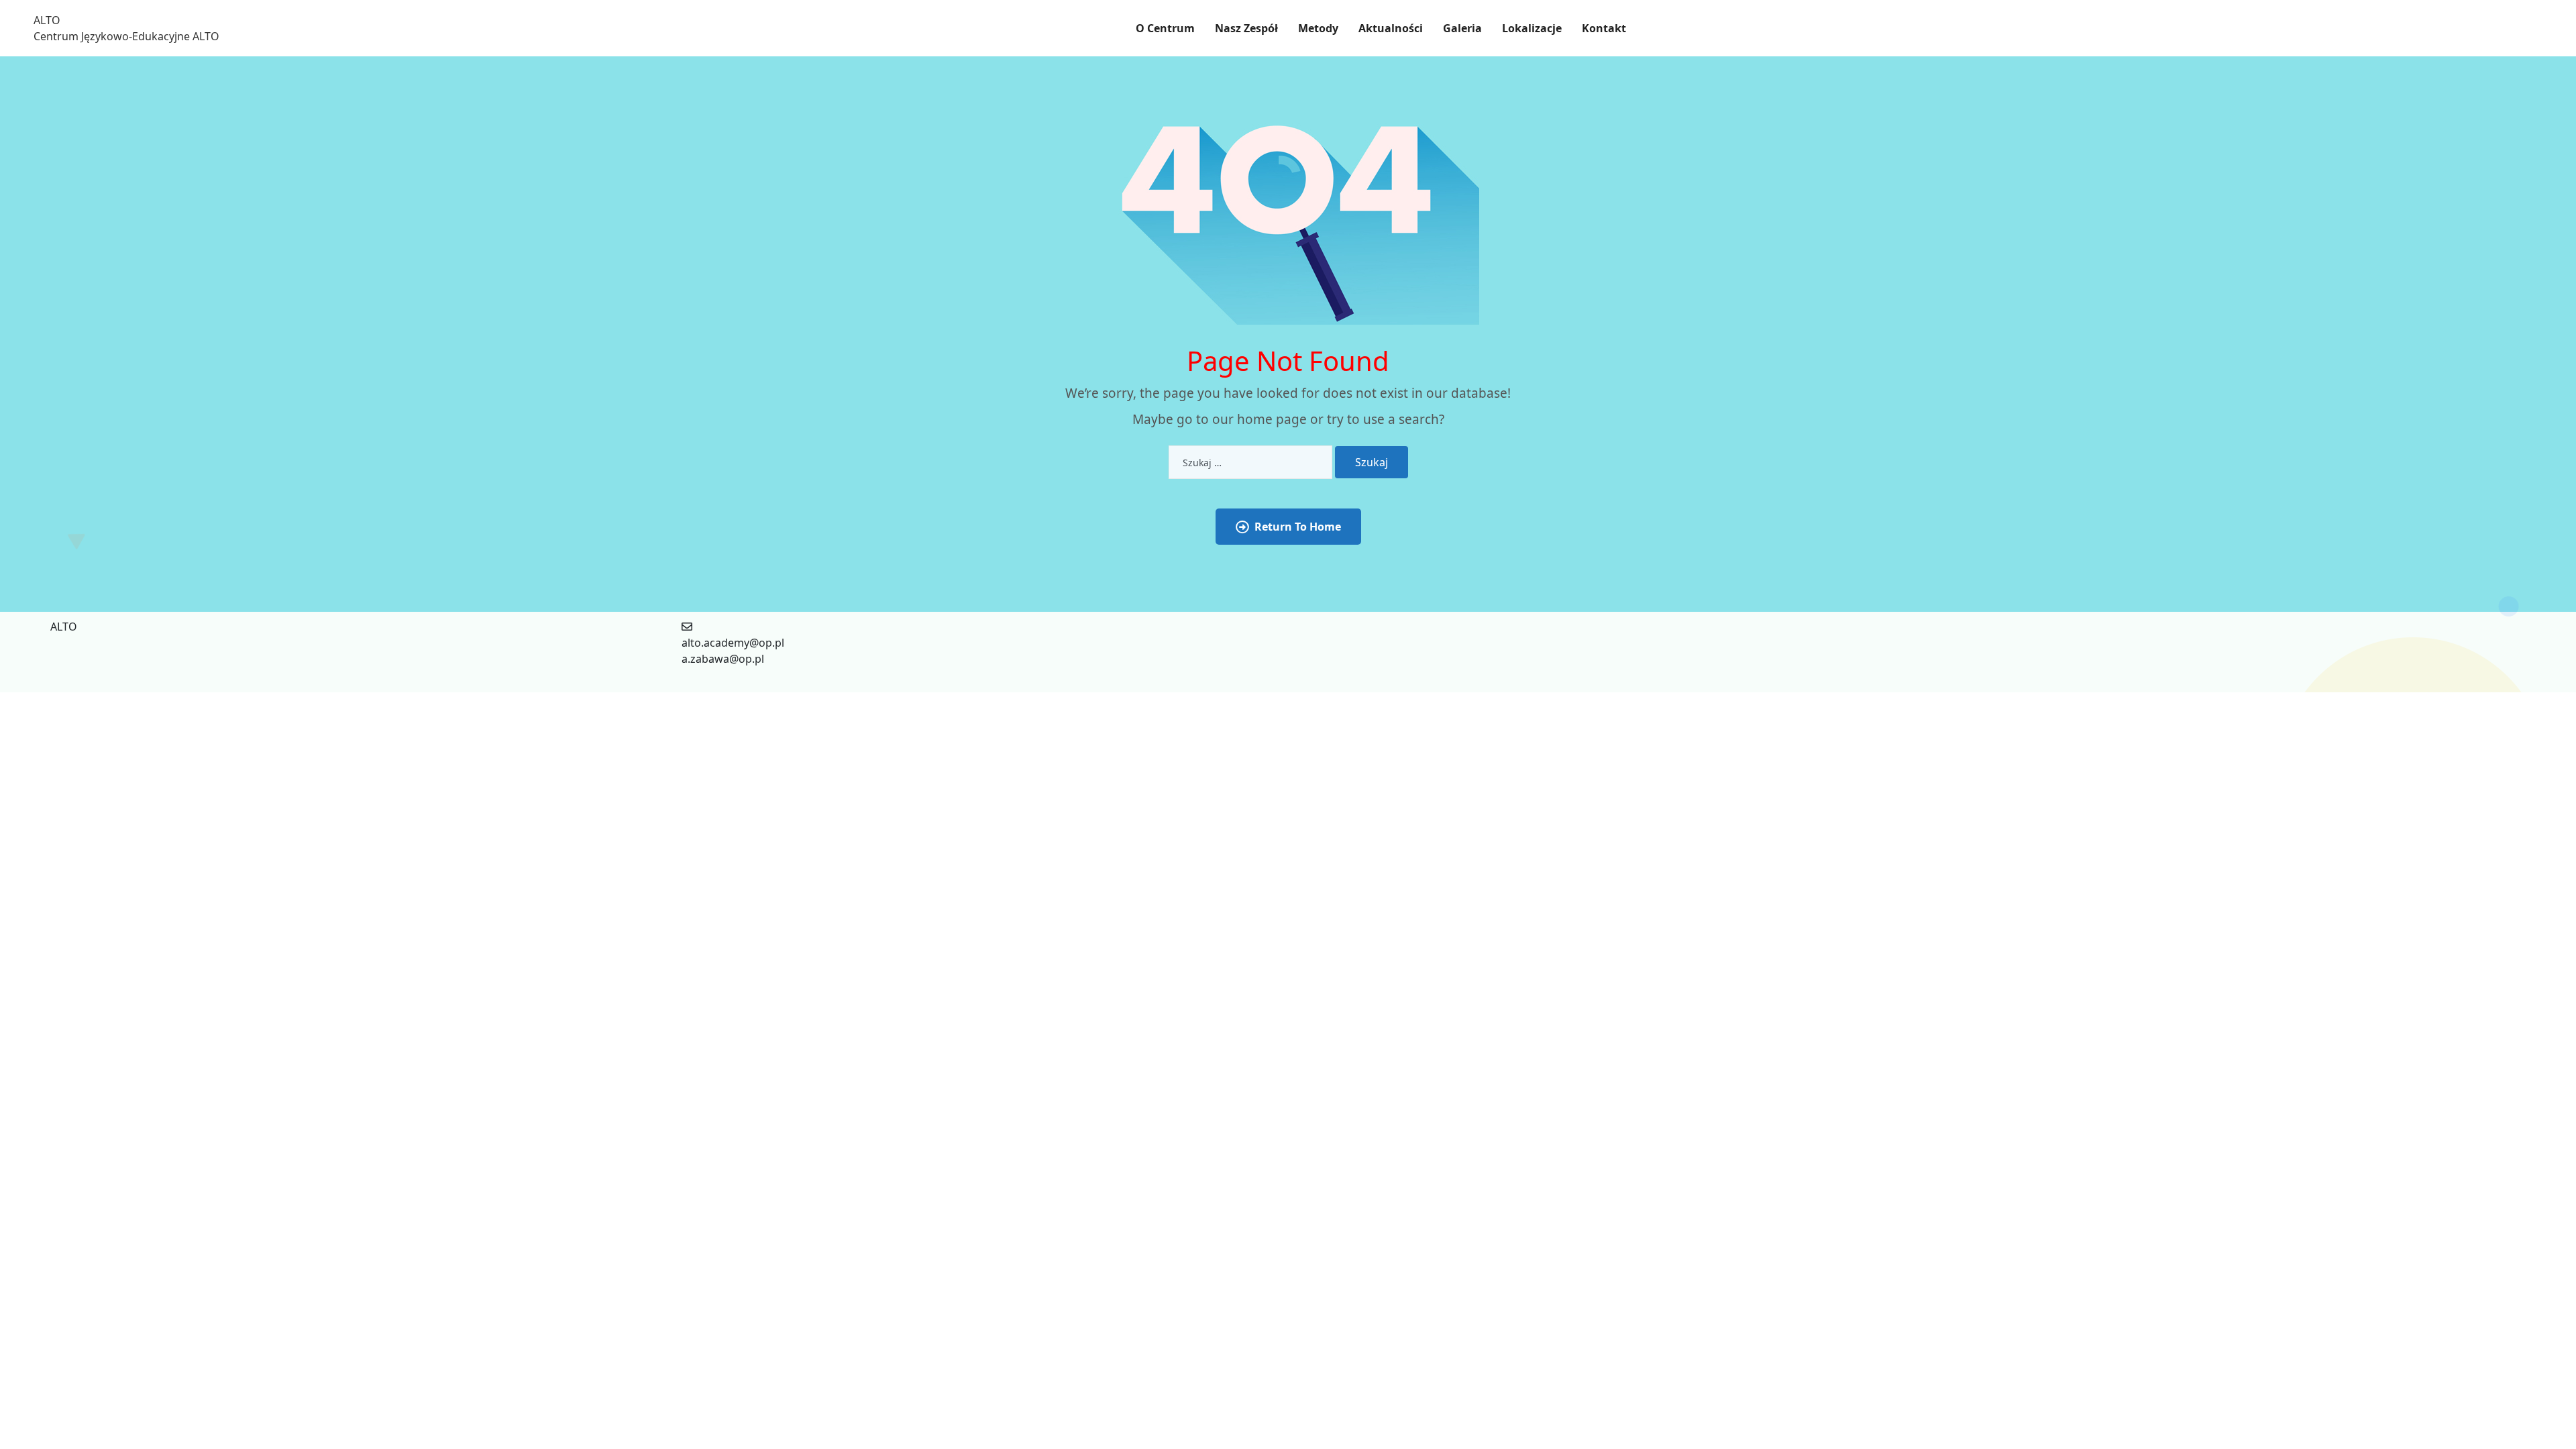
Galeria (1462, 28)
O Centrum (1165, 28)
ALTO (47, 20)
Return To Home (1298, 527)
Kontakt (1604, 28)
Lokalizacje (1532, 28)
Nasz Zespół (1246, 28)
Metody (1318, 28)
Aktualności (1391, 28)
